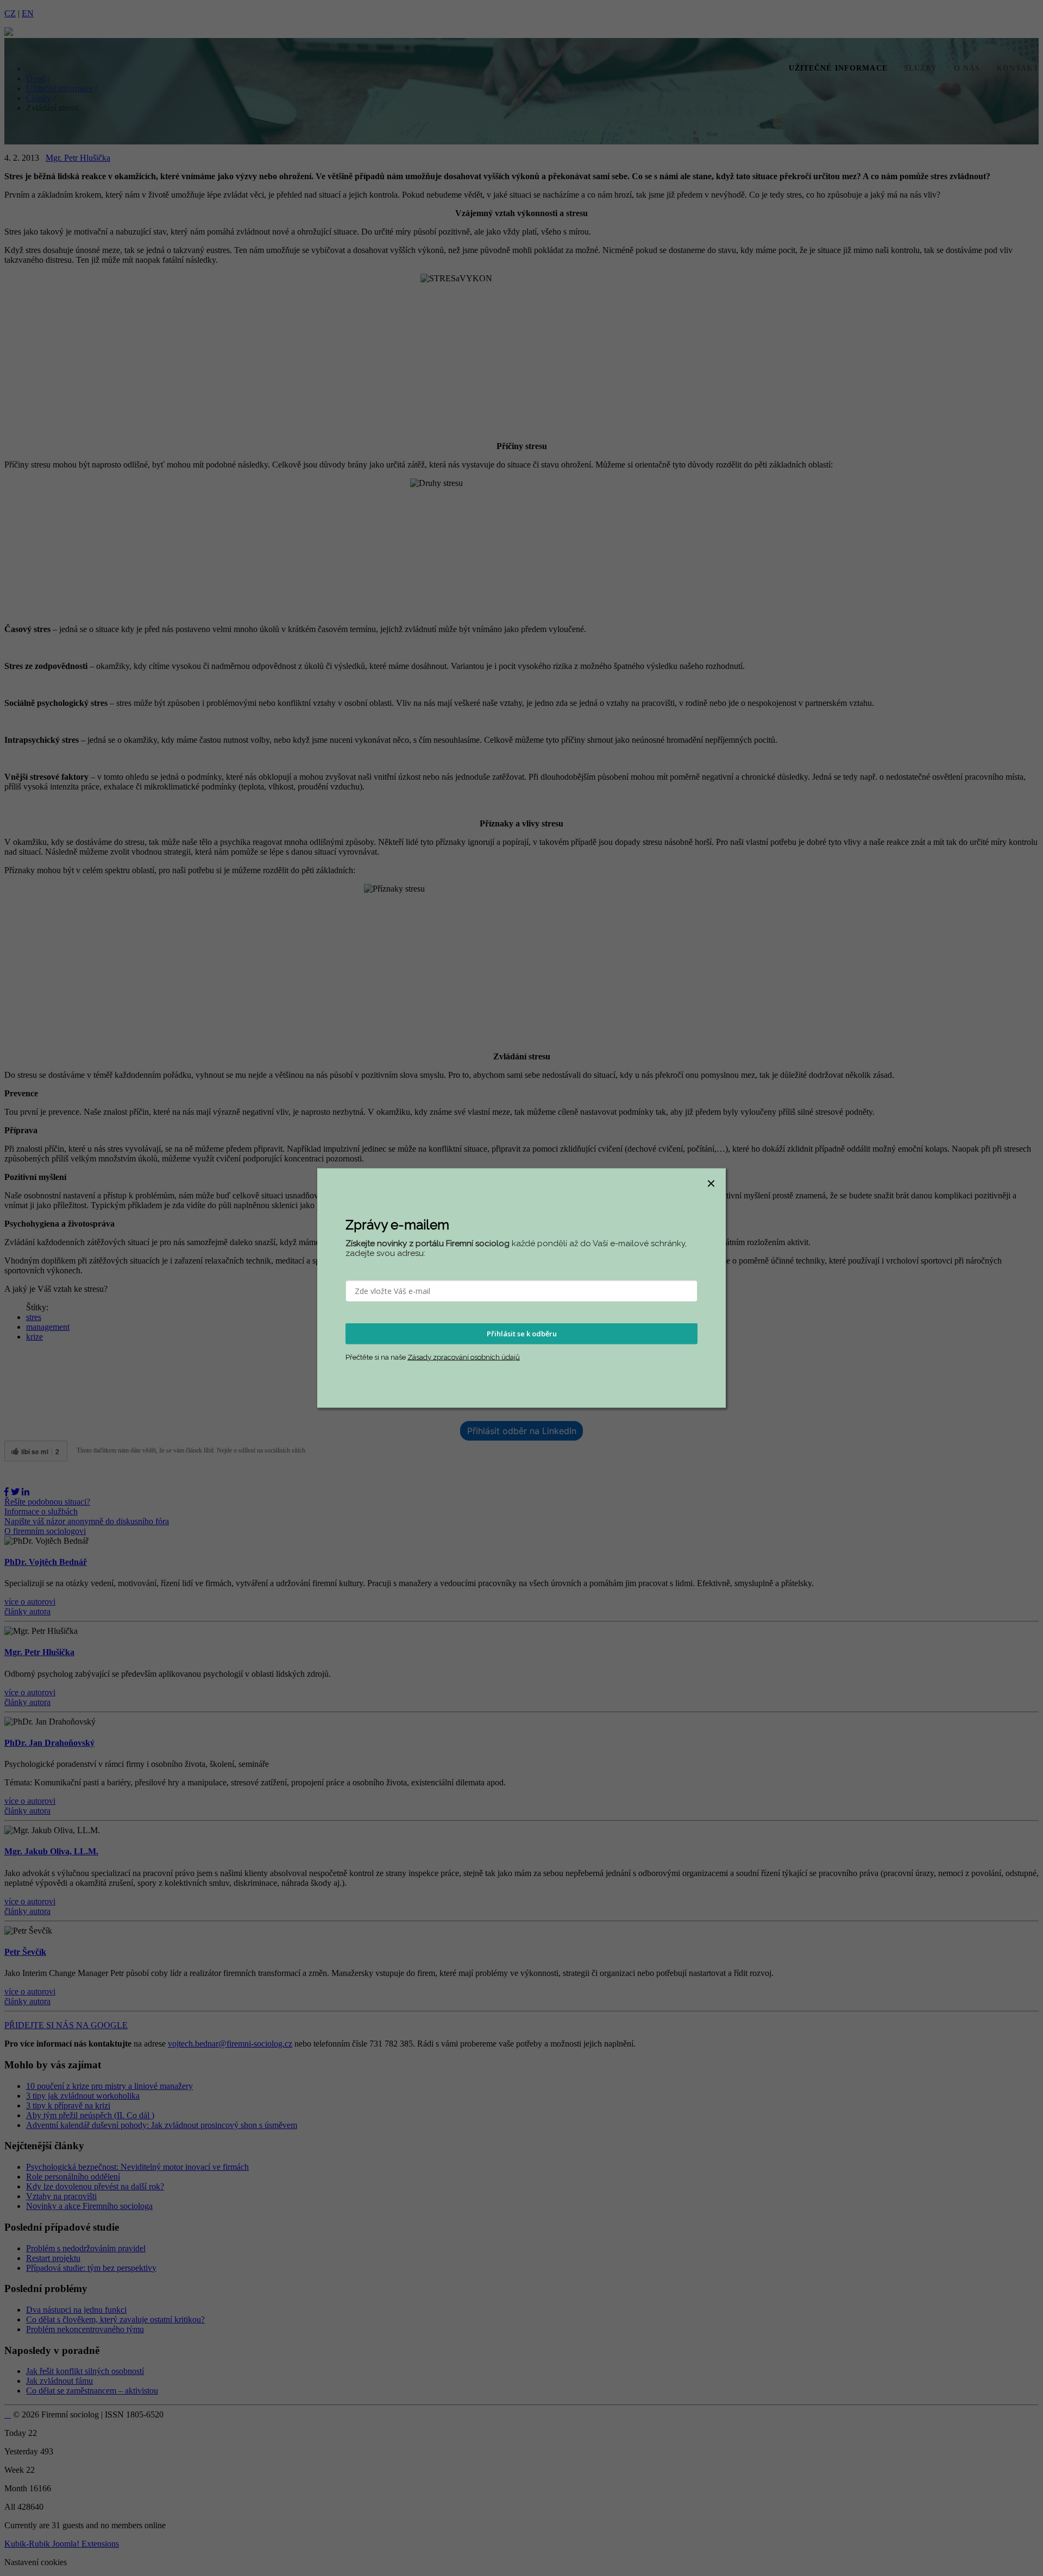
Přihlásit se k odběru (522, 1334)
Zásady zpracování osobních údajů (464, 1357)
